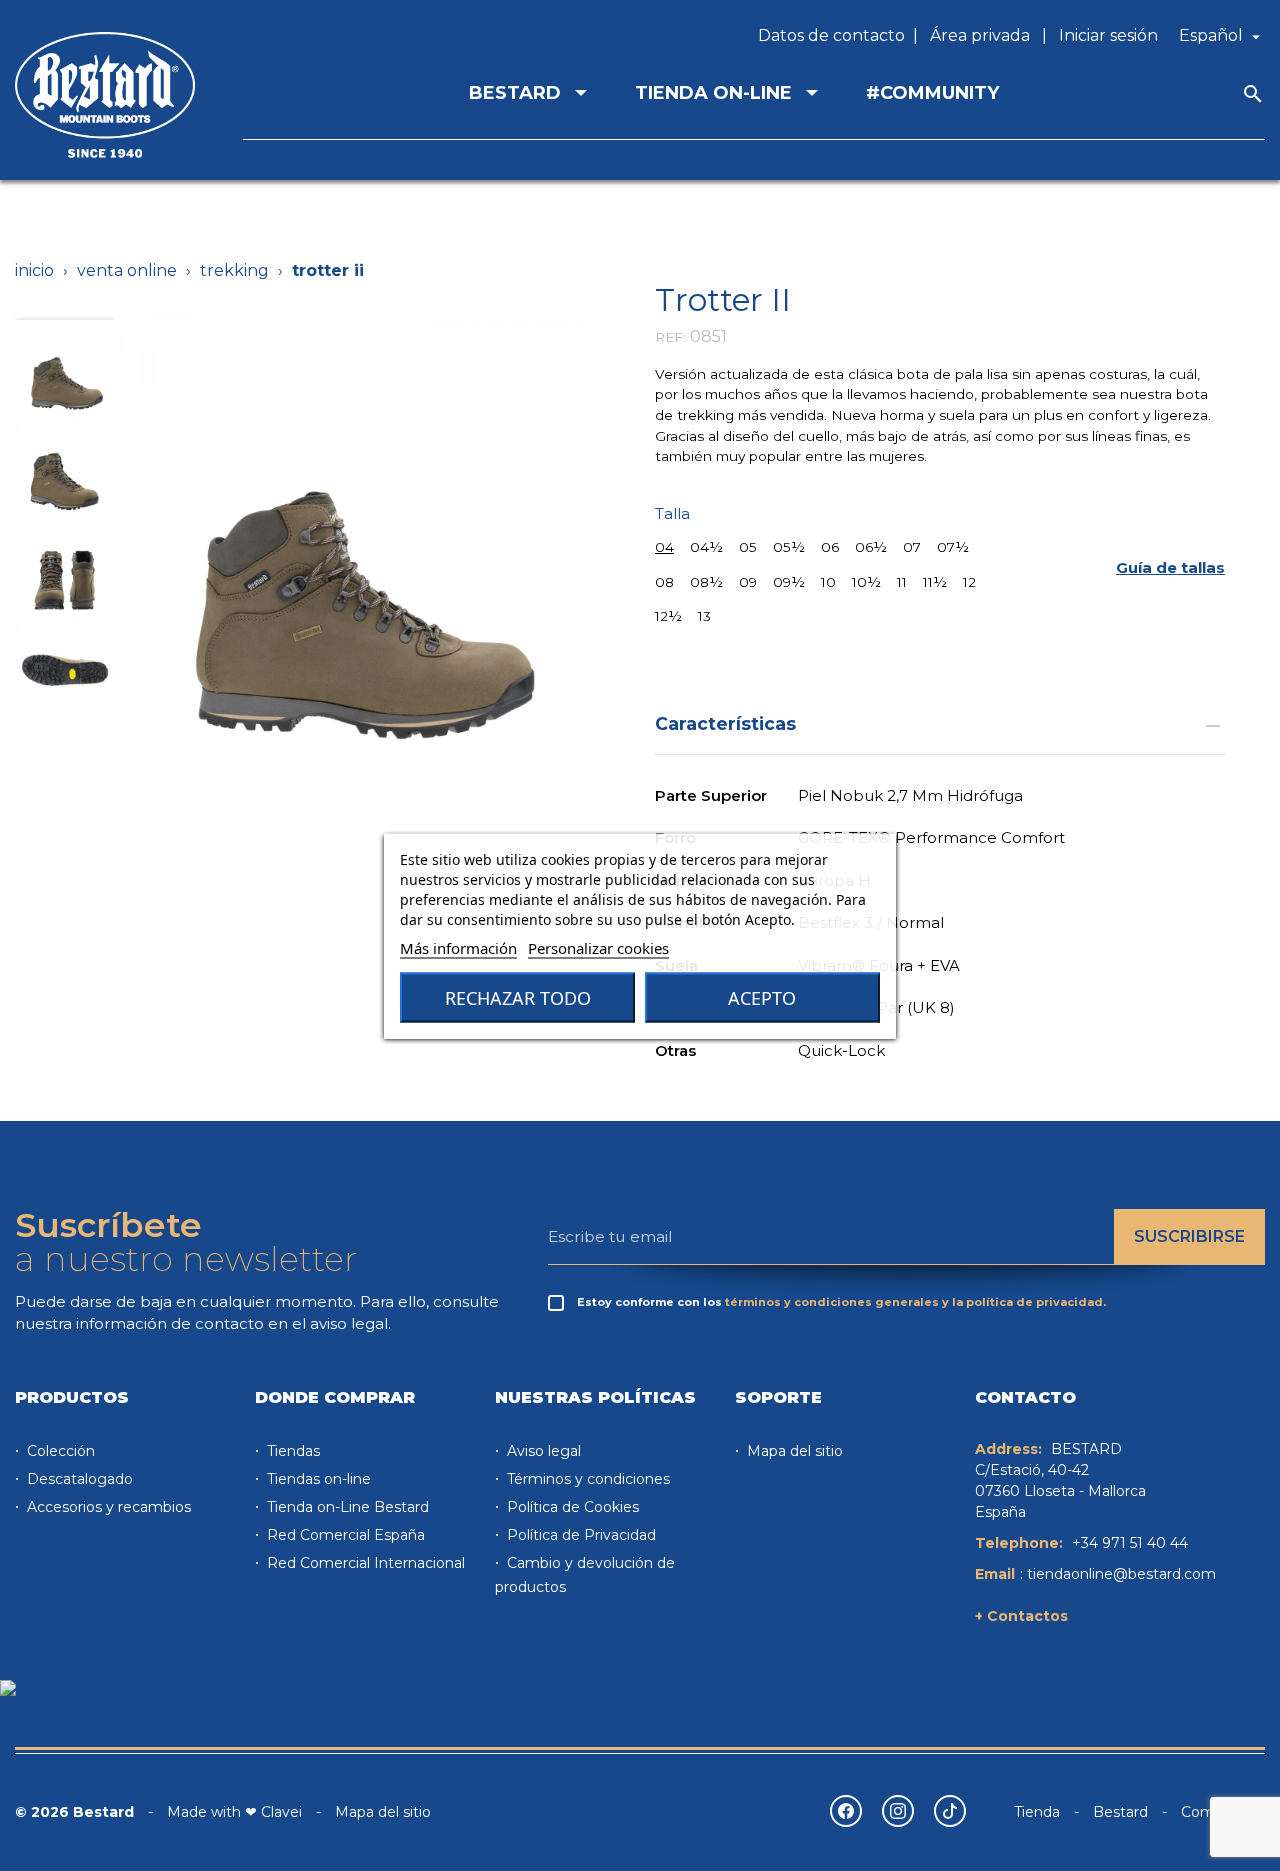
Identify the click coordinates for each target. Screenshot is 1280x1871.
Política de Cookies (571, 1507)
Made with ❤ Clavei (234, 1812)
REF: (670, 337)
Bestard (1120, 1812)
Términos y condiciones (586, 1479)
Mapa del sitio (793, 1451)
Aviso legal (542, 1451)
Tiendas (291, 1451)
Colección (59, 1451)
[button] (1170, 568)
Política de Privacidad (579, 1535)
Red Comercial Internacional (364, 1563)
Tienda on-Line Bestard (346, 1507)
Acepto (762, 997)
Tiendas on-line (317, 1479)
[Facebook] (846, 1811)
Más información (458, 947)
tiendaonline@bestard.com (1121, 1574)
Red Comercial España (344, 1535)
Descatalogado (78, 1479)
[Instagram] (898, 1811)
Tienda (1037, 1812)
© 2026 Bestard (74, 1812)
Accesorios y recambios (107, 1507)
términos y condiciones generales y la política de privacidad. (915, 1302)
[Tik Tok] (950, 1811)
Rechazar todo (518, 997)
